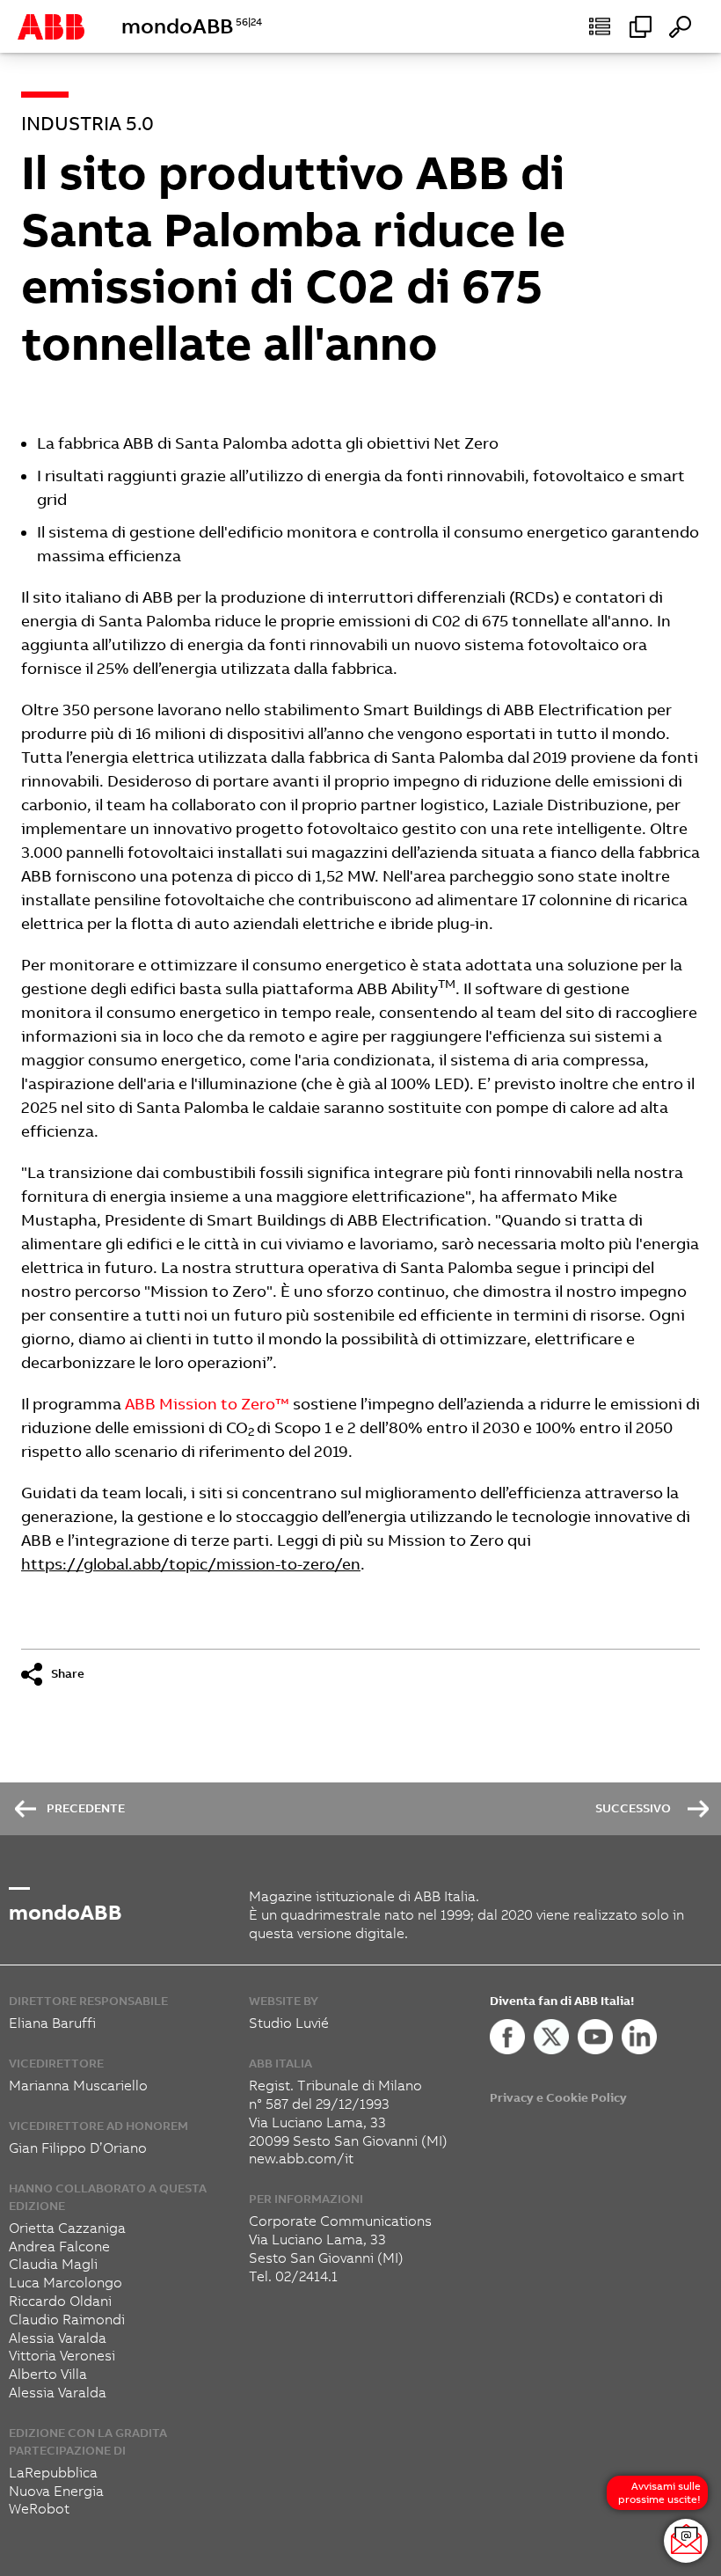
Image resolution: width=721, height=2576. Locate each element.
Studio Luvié (289, 2023)
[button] (600, 26)
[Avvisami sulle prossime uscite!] (686, 2541)
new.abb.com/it (301, 2159)
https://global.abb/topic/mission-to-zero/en (191, 1564)
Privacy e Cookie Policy (558, 2098)
